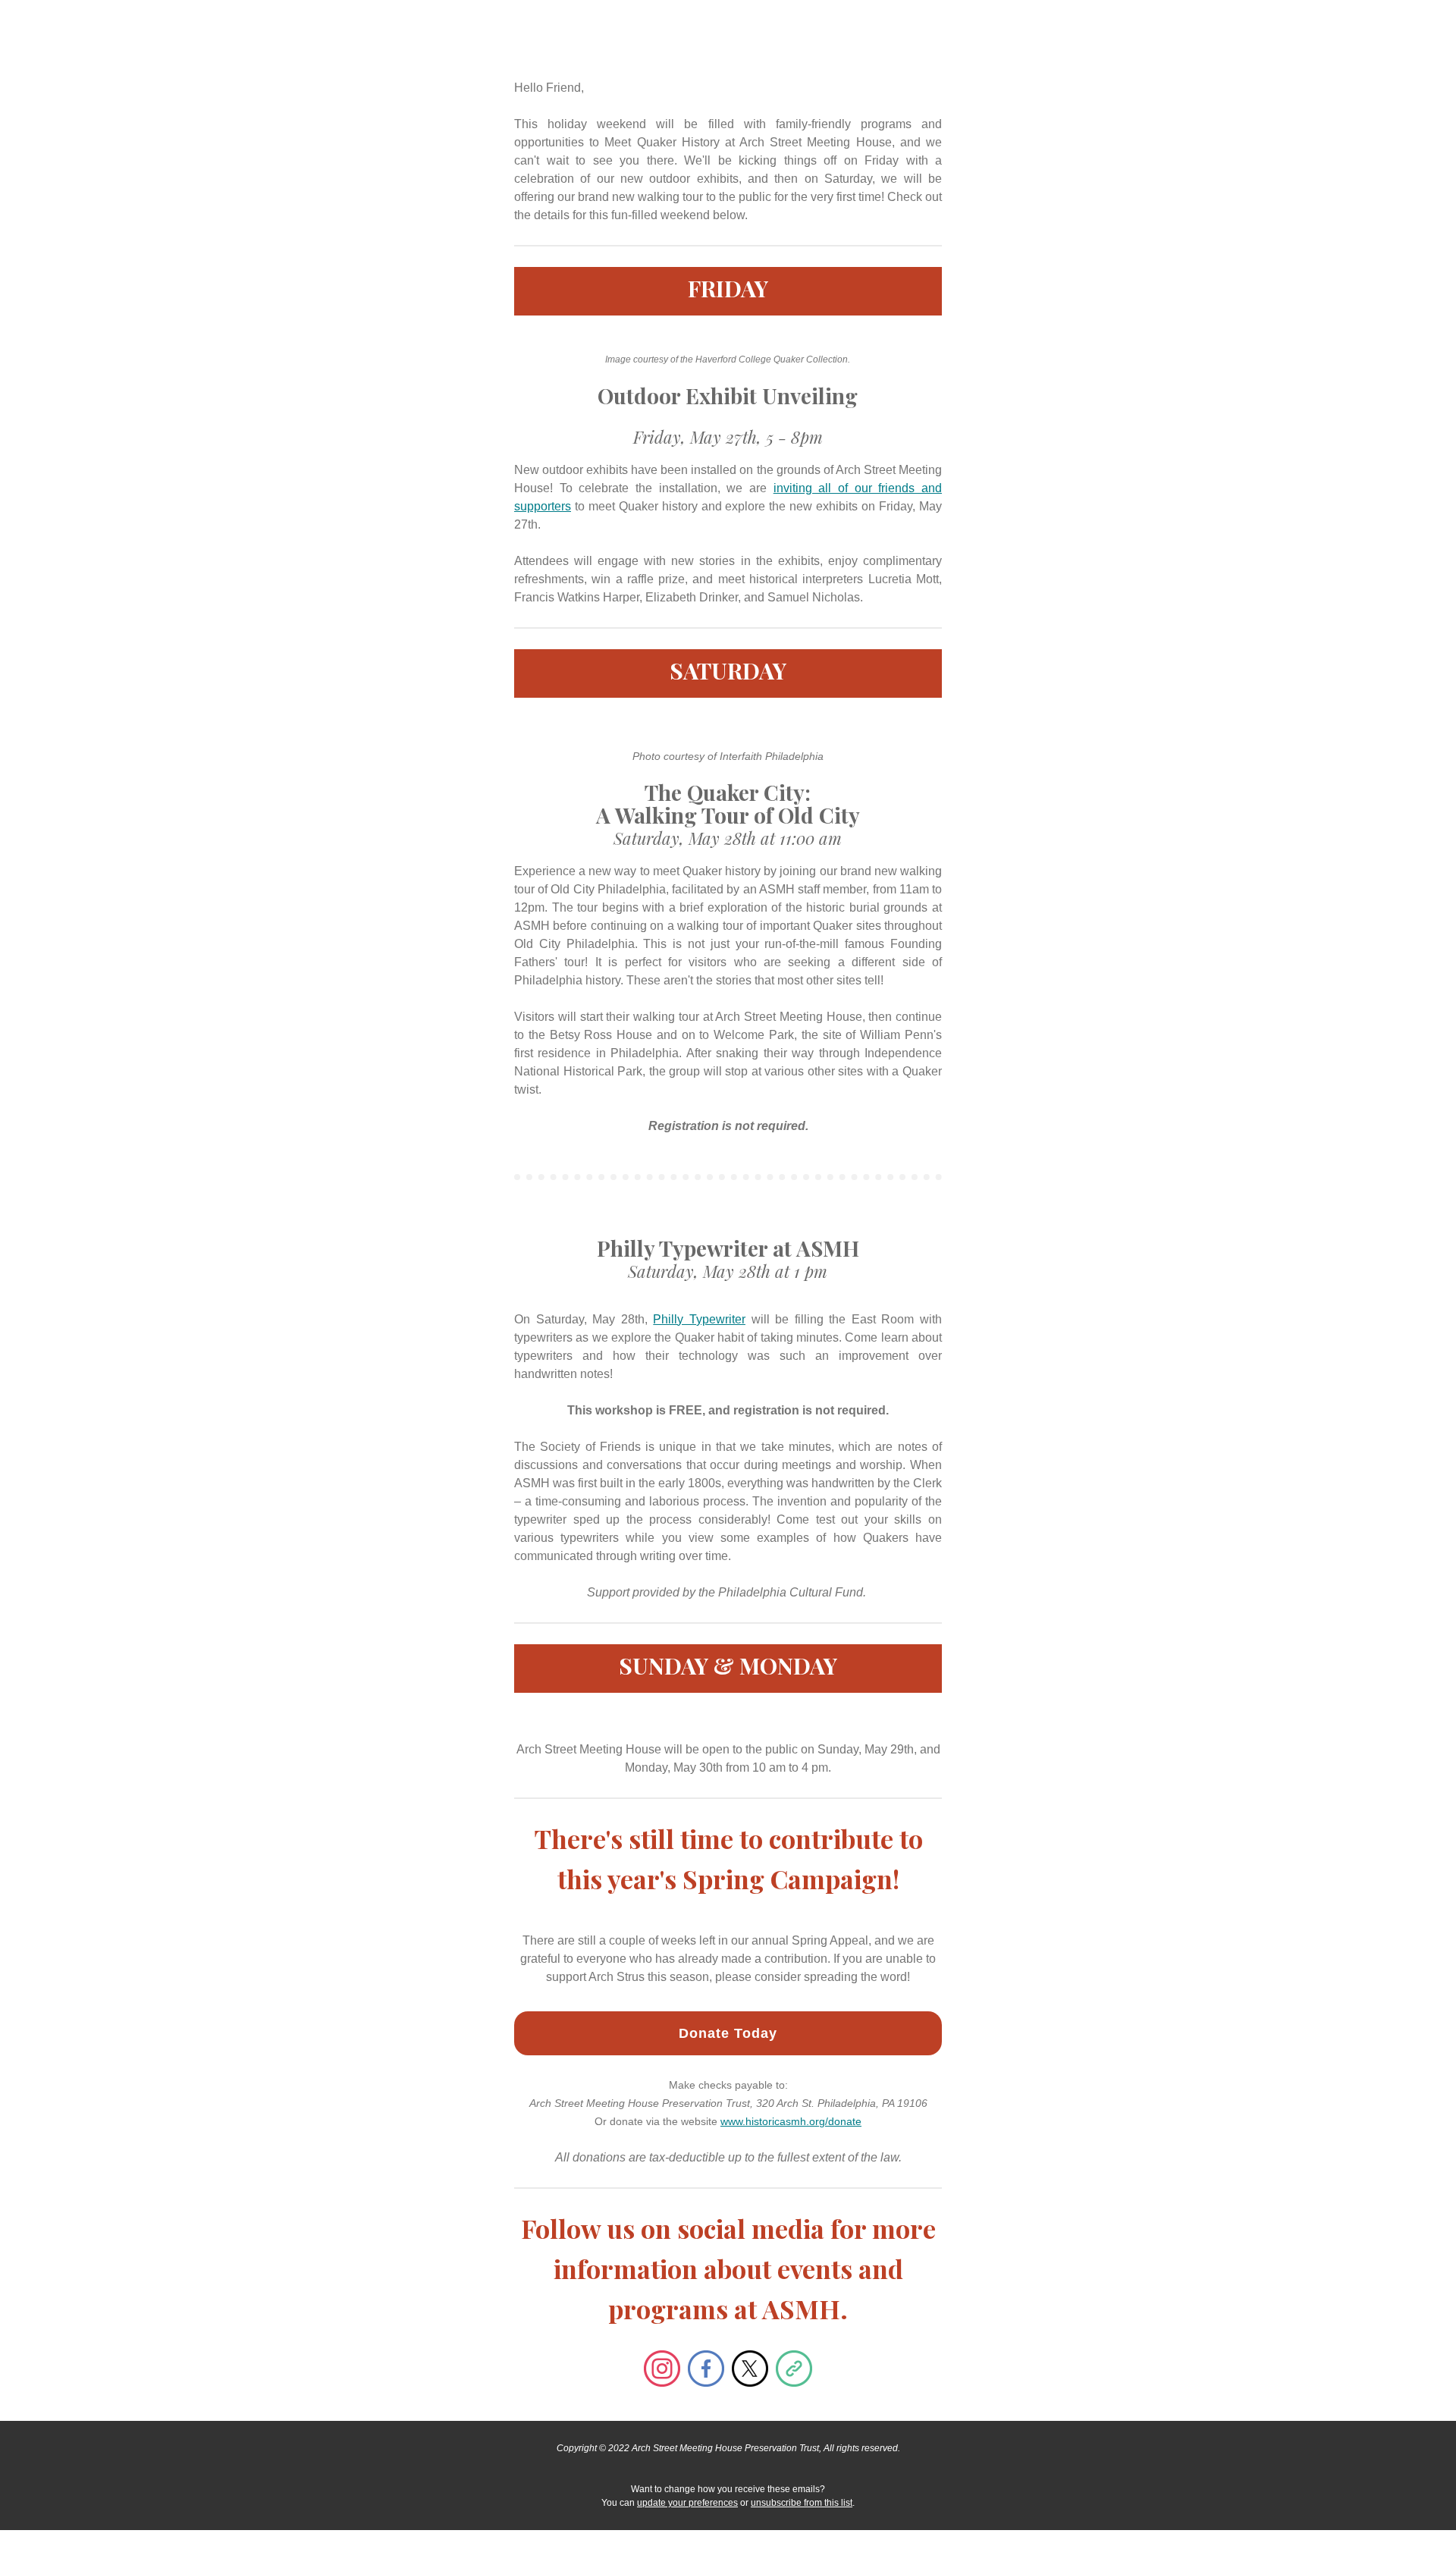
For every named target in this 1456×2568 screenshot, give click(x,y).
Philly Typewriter (699, 1319)
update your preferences (687, 2503)
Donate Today (728, 2033)
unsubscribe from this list (802, 2503)
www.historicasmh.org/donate (791, 2121)
